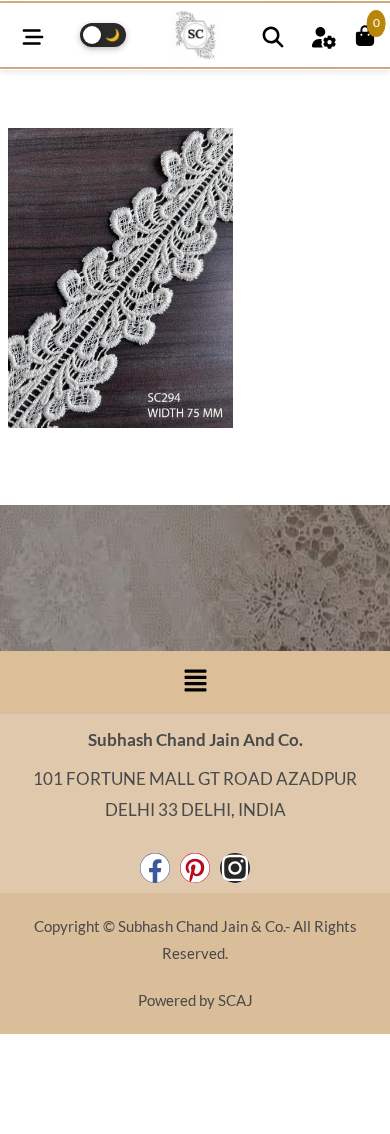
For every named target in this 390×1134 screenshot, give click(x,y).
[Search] (273, 34)
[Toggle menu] (33, 34)
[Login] (323, 34)
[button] (195, 682)
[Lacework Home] (195, 35)
